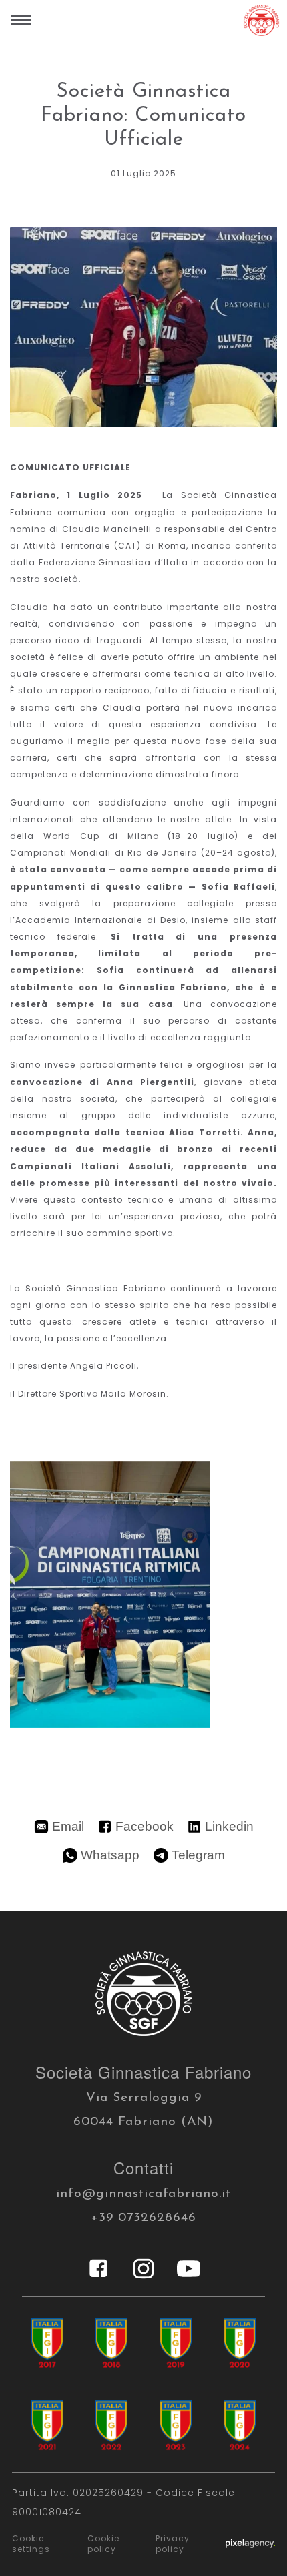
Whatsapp (110, 1855)
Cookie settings (31, 2544)
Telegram (198, 1855)
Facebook (145, 1826)
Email (68, 1826)
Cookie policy (103, 2544)
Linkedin (229, 1826)
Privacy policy (173, 2544)
